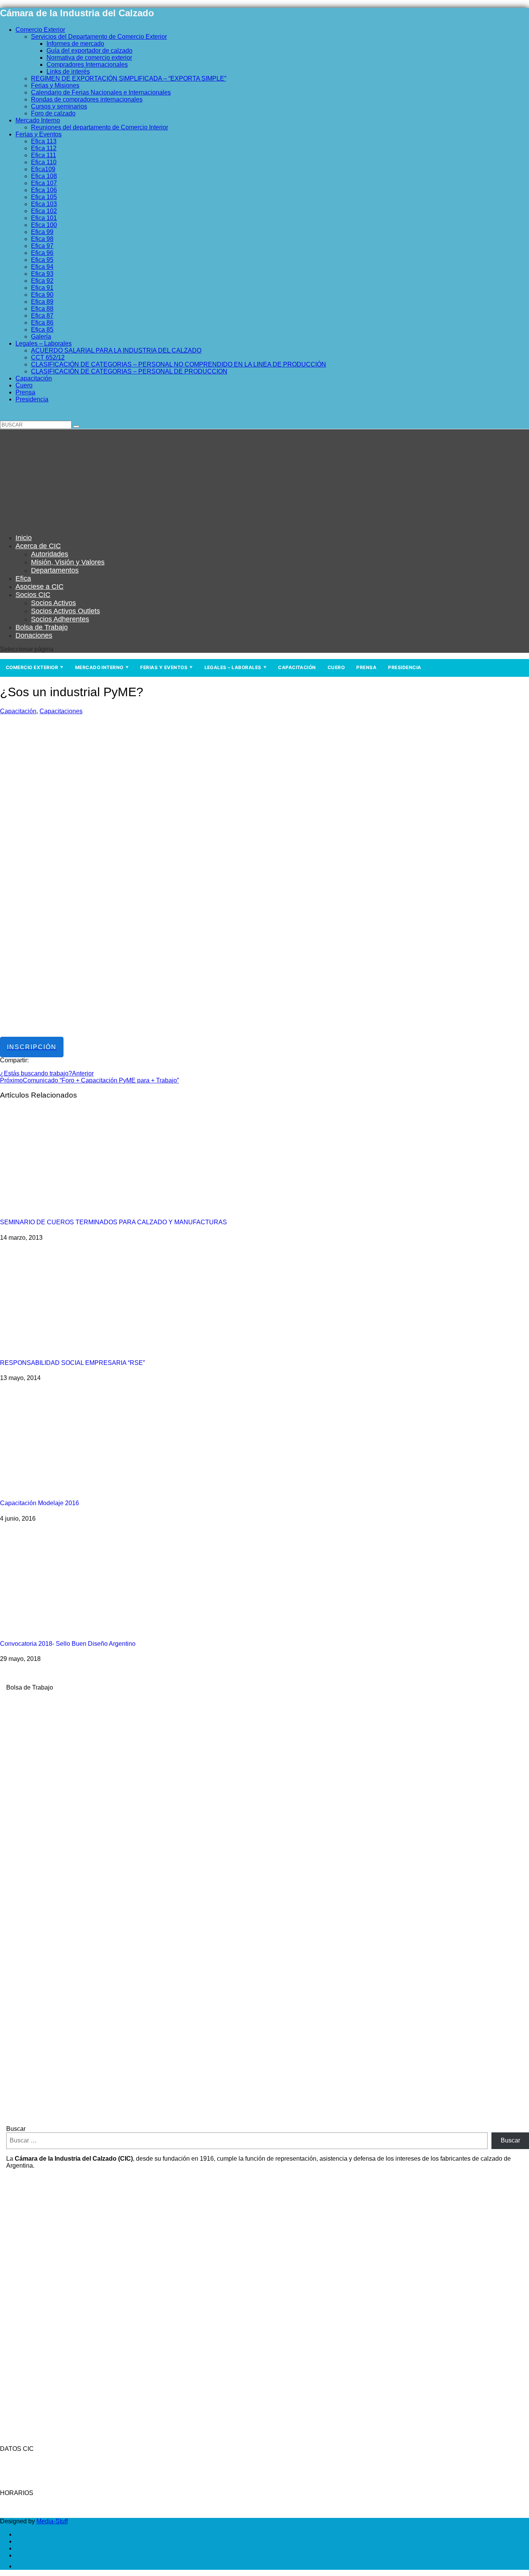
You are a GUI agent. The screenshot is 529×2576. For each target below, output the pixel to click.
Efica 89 (42, 302)
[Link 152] (20, 2566)
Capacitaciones (61, 711)
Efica (23, 578)
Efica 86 (42, 323)
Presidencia (32, 399)
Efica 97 (42, 246)
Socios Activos (53, 603)
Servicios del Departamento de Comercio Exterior (99, 37)
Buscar (16, 2129)
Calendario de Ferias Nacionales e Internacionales (101, 92)
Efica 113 (44, 141)
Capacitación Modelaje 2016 (40, 1503)
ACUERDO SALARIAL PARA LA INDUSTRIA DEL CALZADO (116, 350)
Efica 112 (44, 148)
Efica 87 (42, 316)
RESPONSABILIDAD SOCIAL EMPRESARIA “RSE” (72, 1363)
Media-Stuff (52, 2521)
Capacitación (34, 378)
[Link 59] (48, 524)
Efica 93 (42, 274)
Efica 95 (42, 260)
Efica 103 (44, 204)
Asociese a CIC (40, 587)
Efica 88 (42, 309)
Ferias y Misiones (55, 85)
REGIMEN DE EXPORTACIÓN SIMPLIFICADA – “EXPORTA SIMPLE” (129, 78)
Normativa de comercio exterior (89, 58)
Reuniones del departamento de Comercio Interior (100, 127)
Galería (41, 336)
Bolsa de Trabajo (42, 627)
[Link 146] (215, 2116)
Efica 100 (44, 225)
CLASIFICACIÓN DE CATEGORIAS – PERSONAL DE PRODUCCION (129, 371)
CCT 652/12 (48, 357)
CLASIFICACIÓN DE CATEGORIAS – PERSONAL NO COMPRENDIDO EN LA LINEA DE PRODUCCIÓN (179, 364)
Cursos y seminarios (59, 106)
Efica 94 (42, 267)
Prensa (25, 392)
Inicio (24, 538)
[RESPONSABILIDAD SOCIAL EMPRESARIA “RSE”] (85, 1348)
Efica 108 (44, 176)
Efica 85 (42, 330)
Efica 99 (42, 232)
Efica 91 (42, 288)
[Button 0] (76, 427)
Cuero (24, 385)
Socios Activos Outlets (65, 611)
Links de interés (68, 71)
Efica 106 (44, 190)
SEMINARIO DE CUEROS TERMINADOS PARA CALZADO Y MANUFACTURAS (113, 1222)
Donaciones (34, 635)
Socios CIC (33, 595)
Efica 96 (42, 253)
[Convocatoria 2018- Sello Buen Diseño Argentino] (85, 1629)
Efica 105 (44, 197)
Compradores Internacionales (87, 65)
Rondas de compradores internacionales (87, 99)
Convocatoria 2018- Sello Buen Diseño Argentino (68, 1644)
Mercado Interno (38, 120)
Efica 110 (44, 162)
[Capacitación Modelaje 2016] (85, 1488)
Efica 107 (44, 183)
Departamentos (55, 570)
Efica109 (43, 169)
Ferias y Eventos (39, 134)
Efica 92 (42, 281)
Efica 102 (44, 211)
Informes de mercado (75, 44)
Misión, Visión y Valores (68, 562)
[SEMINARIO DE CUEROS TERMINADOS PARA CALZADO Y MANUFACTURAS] (85, 1207)
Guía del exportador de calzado (89, 51)
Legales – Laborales (44, 343)
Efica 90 (42, 295)
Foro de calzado (53, 113)
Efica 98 (42, 239)
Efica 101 (44, 218)
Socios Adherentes (60, 619)
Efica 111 (44, 155)
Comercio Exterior (40, 30)
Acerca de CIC (38, 546)
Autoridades (50, 554)
